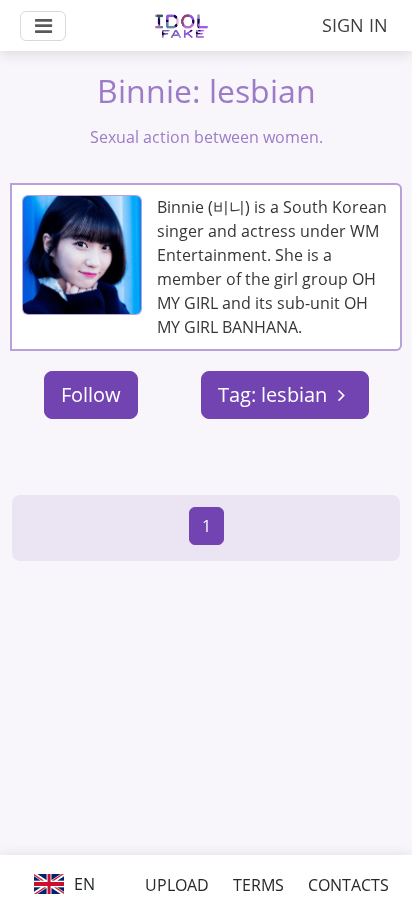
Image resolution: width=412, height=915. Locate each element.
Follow (91, 394)
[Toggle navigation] (43, 26)
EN (82, 884)
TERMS (258, 885)
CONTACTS (348, 885)
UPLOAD (177, 885)
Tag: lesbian (275, 394)
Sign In (355, 25)
